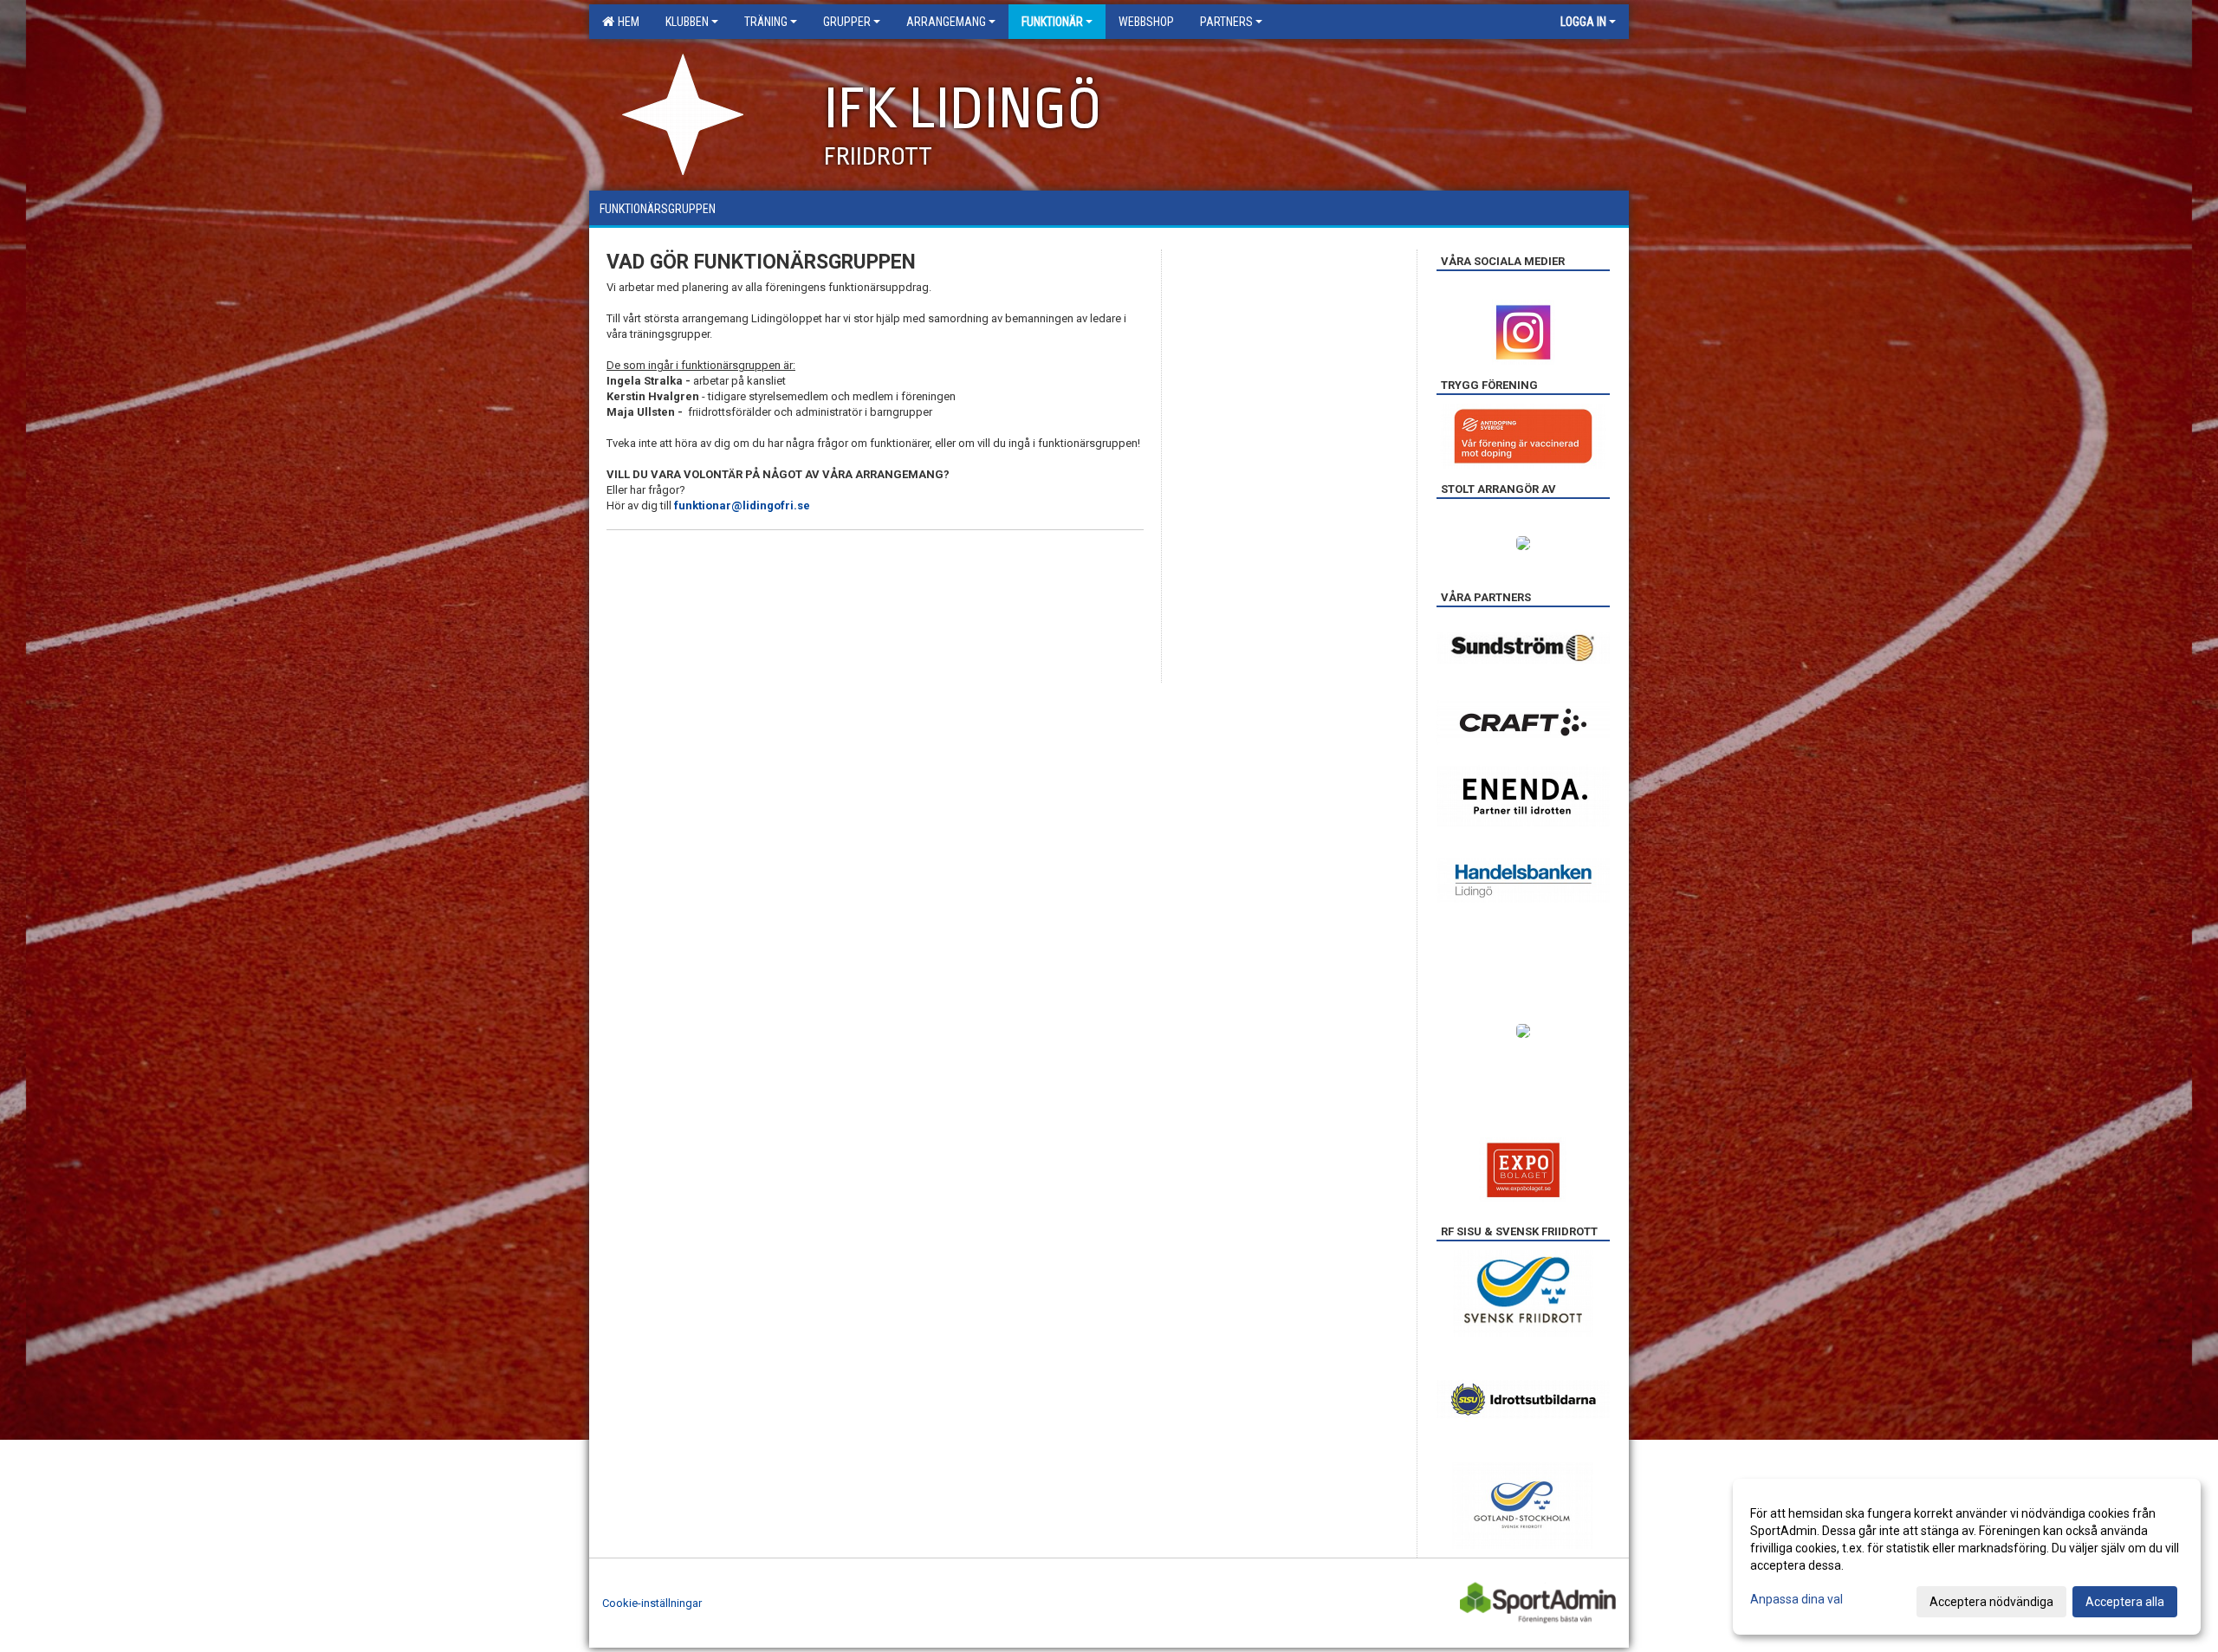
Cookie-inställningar (652, 1603)
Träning (766, 22)
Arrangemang (946, 22)
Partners (1226, 22)
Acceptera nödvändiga (1991, 1602)
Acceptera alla (2125, 1602)
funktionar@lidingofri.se (743, 505)
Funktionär (1052, 22)
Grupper (847, 22)
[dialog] (1967, 1557)
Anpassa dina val (1796, 1599)
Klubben (687, 22)
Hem (626, 22)
